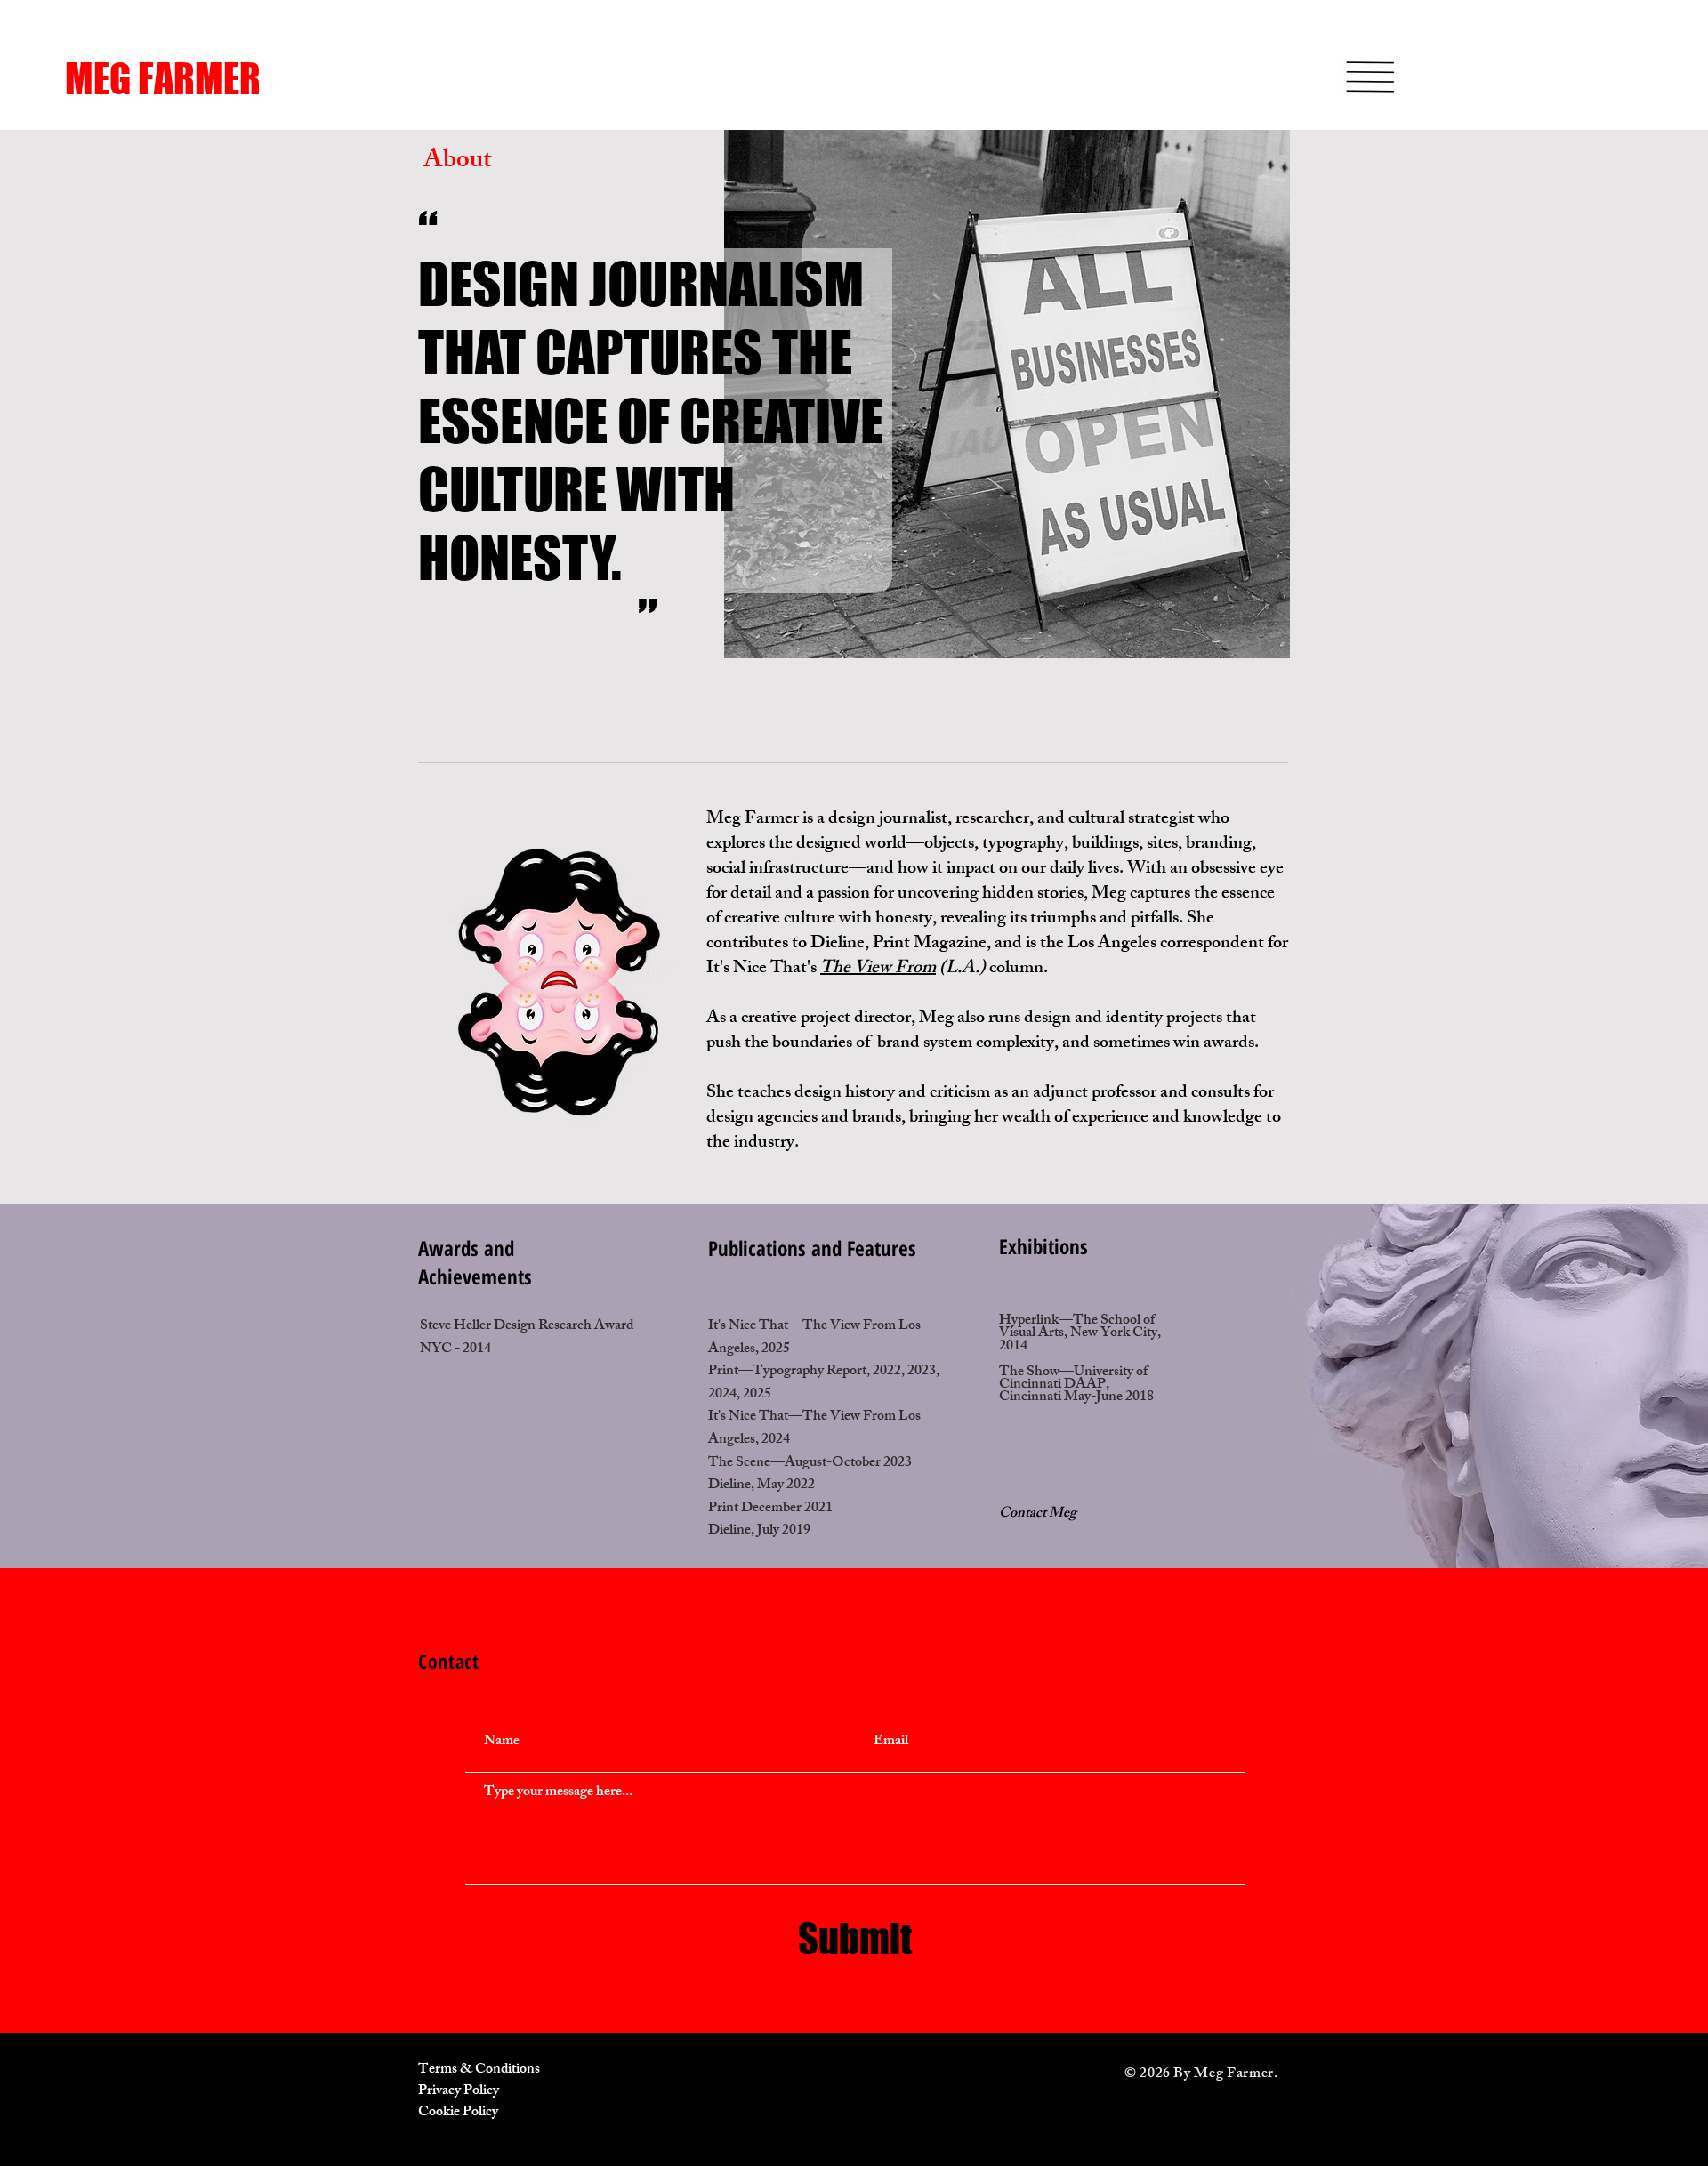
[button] (1370, 77)
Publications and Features (812, 1248)
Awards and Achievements (475, 1262)
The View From (878, 969)
